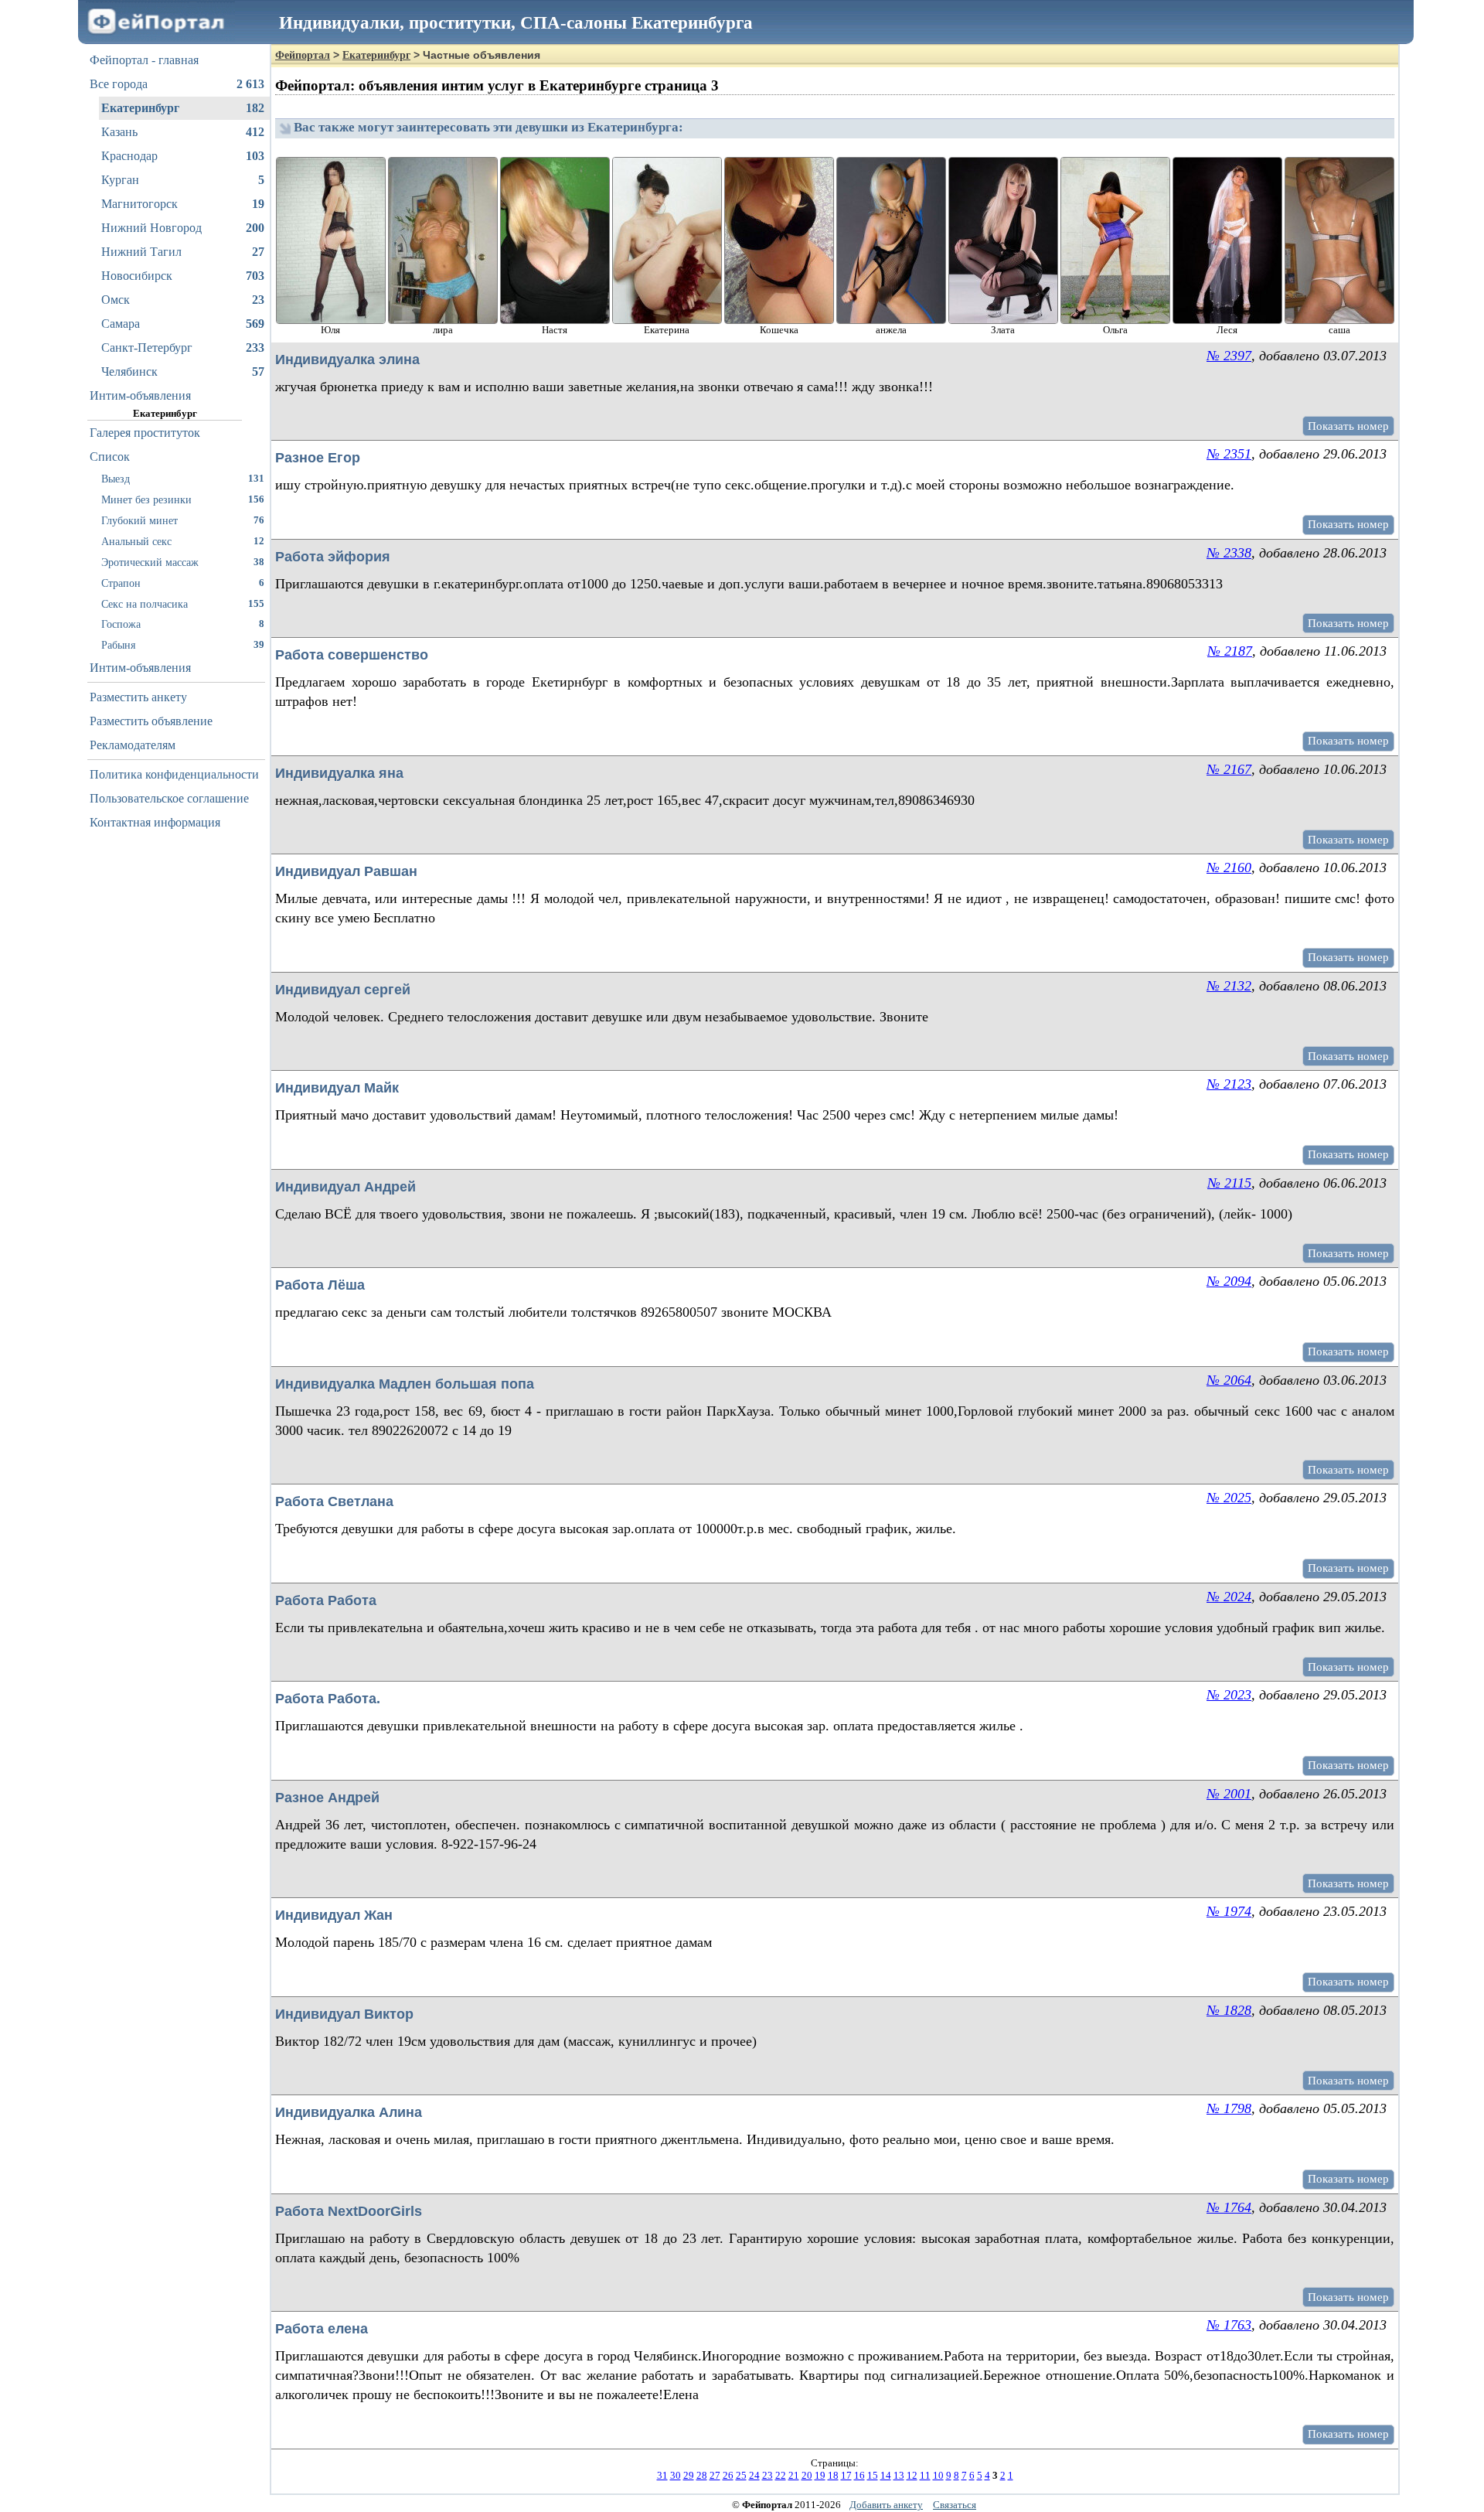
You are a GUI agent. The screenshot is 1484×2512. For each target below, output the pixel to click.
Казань (183, 132)
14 (886, 2475)
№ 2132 (1229, 986)
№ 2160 (1229, 867)
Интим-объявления (140, 395)
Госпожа (183, 624)
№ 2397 (1229, 356)
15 (873, 2475)
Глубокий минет (183, 520)
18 (833, 2475)
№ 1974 (1229, 1911)
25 (741, 2475)
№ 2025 (1229, 1498)
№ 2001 (1229, 1794)
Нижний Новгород (183, 228)
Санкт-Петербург (183, 348)
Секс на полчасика (183, 604)
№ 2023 (1229, 1695)
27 (715, 2475)
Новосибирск (183, 276)
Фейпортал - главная (144, 60)
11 (925, 2475)
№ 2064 (1229, 1380)
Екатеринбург (183, 108)
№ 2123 (1229, 1084)
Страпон (183, 583)
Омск (183, 300)
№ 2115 (1229, 1183)
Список (110, 457)
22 (781, 2475)
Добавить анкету (886, 2505)
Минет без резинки (183, 499)
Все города (177, 84)
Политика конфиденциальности (174, 774)
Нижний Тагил (183, 252)
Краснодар (183, 156)
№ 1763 (1229, 2325)
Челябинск (183, 372)
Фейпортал (303, 55)
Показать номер (1348, 426)
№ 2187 (1230, 651)
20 (807, 2475)
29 (689, 2475)
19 (820, 2475)
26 (728, 2475)
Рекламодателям (133, 745)
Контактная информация (155, 822)
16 (859, 2475)
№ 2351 (1229, 454)
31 (662, 2475)
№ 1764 (1229, 2207)
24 (754, 2475)
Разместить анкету (138, 697)
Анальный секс (183, 541)
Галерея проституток (145, 433)
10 (938, 2475)
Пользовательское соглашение (169, 798)
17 (846, 2475)
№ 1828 (1229, 2010)
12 (912, 2475)
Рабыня (183, 645)
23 (768, 2475)
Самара (183, 324)
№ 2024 (1229, 1597)
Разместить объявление (151, 721)
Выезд (183, 479)
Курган (183, 180)
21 (794, 2475)
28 (702, 2475)
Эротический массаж (183, 562)
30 (676, 2475)
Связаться (955, 2505)
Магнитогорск (183, 204)
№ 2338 (1229, 553)
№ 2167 (1229, 769)
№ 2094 (1229, 1281)
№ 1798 (1229, 2108)
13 (899, 2475)
